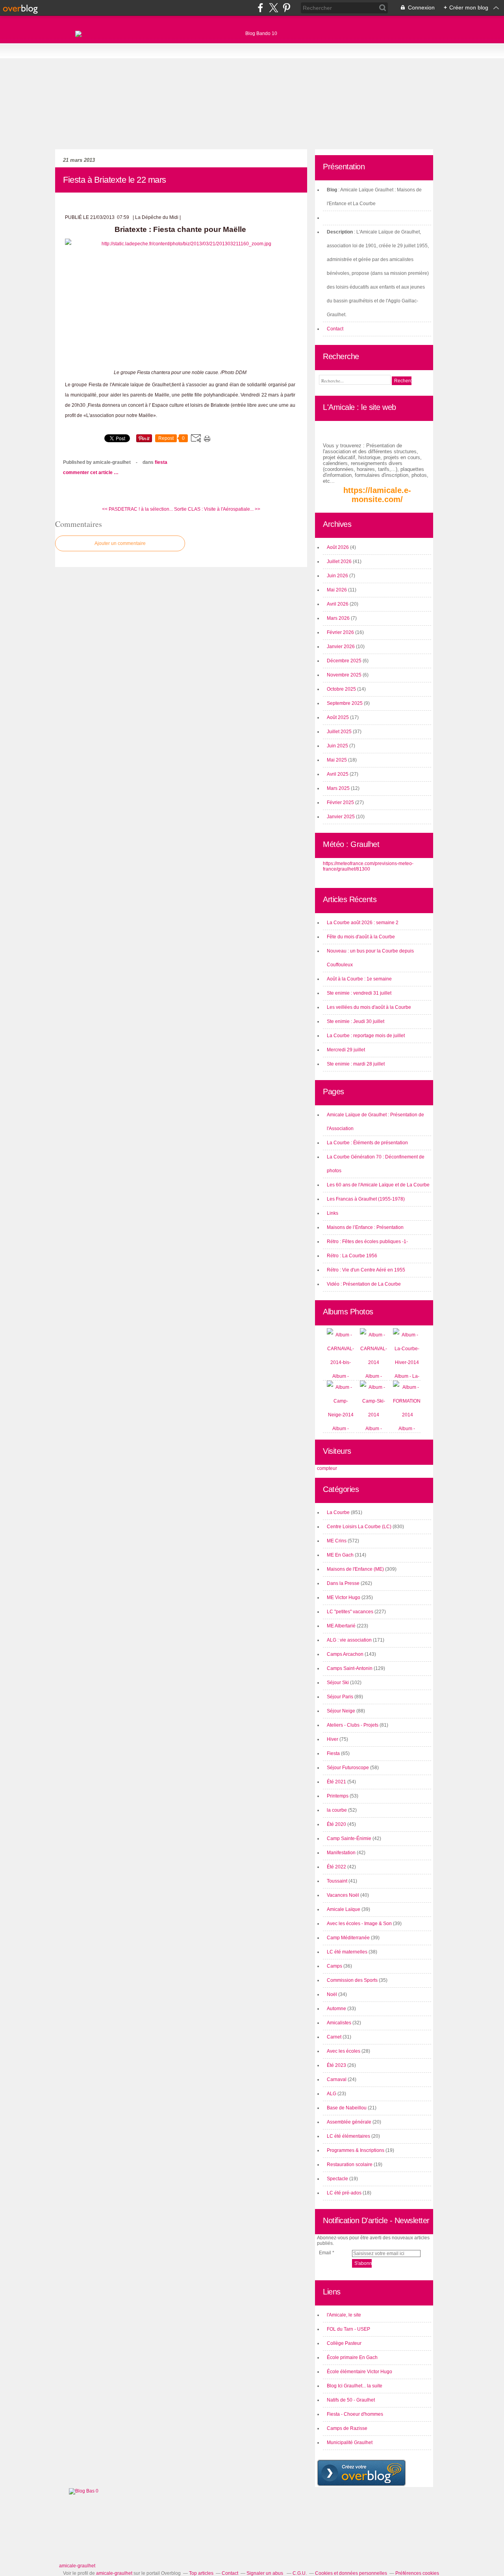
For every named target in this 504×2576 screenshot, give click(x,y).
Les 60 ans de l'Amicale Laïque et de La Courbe (378, 1185)
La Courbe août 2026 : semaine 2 (363, 923)
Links (333, 1213)
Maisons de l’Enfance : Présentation (365, 1227)
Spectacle (337, 2179)
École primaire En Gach (352, 2357)
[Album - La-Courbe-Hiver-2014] (407, 1362)
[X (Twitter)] (273, 8)
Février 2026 (341, 632)
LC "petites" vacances (350, 1612)
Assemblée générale (349, 2122)
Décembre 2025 (345, 661)
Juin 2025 (338, 746)
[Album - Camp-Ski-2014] (374, 1415)
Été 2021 (336, 1782)
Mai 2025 (337, 760)
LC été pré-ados (344, 2193)
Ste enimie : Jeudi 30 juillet (356, 1021)
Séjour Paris (340, 1697)
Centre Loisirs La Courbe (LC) (359, 1527)
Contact (335, 329)
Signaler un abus (265, 2573)
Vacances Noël (343, 1895)
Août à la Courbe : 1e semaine (359, 979)
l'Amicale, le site (344, 2315)
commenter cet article (88, 473)
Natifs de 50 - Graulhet (351, 2400)
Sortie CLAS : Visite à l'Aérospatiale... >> (217, 509)
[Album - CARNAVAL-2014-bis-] (341, 1362)
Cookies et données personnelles (351, 2573)
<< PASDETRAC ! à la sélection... (137, 509)
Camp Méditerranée (348, 1938)
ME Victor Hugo (344, 1597)
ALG (332, 2094)
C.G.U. (300, 2573)
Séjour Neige (341, 1711)
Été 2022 (336, 1867)
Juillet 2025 (340, 732)
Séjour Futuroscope (348, 1768)
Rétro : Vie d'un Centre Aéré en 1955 (366, 1270)
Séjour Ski (338, 1683)
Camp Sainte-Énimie (349, 1838)
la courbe (337, 1810)
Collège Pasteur (344, 2343)
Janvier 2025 (341, 817)
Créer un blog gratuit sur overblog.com (361, 2473)
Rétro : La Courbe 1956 (352, 1256)
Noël (332, 1994)
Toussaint (337, 1881)
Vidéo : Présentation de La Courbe (364, 1284)
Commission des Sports (352, 1980)
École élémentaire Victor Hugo (359, 2372)
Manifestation (341, 1853)
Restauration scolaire (350, 2165)
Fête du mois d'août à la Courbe (361, 937)
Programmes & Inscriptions (356, 2150)
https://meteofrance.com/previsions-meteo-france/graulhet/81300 (368, 866)
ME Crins (337, 1541)
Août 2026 (338, 547)
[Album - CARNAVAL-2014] (374, 1362)
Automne (336, 2009)
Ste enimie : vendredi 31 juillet (359, 993)
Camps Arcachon (345, 1654)
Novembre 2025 (345, 675)
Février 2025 (341, 802)
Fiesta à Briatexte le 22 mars (115, 180)
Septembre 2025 (345, 703)
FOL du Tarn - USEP (348, 2329)
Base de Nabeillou (347, 2108)
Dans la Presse (343, 1583)
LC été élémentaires (348, 2136)
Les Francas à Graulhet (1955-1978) (366, 1199)
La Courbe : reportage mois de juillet (366, 1036)
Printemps (338, 1796)
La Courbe (338, 1512)
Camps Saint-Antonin (350, 1668)
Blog (332, 190)
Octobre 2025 (342, 689)
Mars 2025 (339, 788)
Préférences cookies (417, 2573)
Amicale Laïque (344, 1909)
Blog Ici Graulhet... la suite (355, 2386)
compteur (327, 1468)
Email (325, 2253)
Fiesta (161, 462)
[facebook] (260, 8)
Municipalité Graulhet (350, 2443)
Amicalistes (339, 2023)
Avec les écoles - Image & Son (359, 1924)
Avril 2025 (338, 774)
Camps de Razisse (347, 2428)
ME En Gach (340, 1555)
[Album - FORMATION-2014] (408, 1415)
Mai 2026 (337, 590)
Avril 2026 (338, 604)
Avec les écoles (344, 2051)
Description (340, 232)
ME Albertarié (341, 1626)
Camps (334, 1966)
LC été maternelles (347, 1952)
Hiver (333, 1739)
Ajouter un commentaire (120, 543)
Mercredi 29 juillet (346, 1050)
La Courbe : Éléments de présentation (367, 1143)
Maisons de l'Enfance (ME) (355, 1569)
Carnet (334, 2037)
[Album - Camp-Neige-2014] (341, 1415)
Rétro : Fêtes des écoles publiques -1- (367, 1242)
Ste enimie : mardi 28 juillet (356, 1064)
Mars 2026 (339, 618)
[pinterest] (286, 8)
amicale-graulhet (77, 2566)
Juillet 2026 (340, 562)
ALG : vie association (349, 1640)
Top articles (201, 2573)
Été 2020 (336, 1824)
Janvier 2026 (341, 647)
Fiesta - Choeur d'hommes (355, 2414)
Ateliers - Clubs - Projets (353, 1725)
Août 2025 (338, 717)
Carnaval (337, 2079)
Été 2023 (336, 2065)
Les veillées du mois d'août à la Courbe (369, 1007)
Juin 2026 (338, 576)
